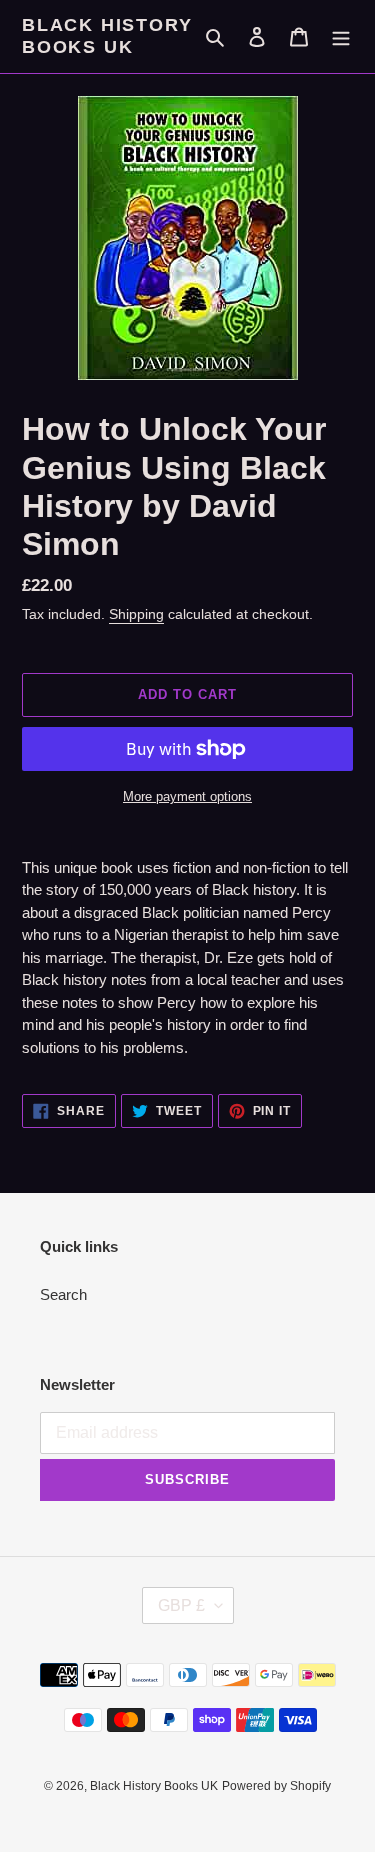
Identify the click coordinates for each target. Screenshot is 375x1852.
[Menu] (341, 36)
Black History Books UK (107, 36)
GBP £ (181, 1605)
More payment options (187, 796)
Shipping (136, 614)
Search (63, 1294)
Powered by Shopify (276, 1786)
